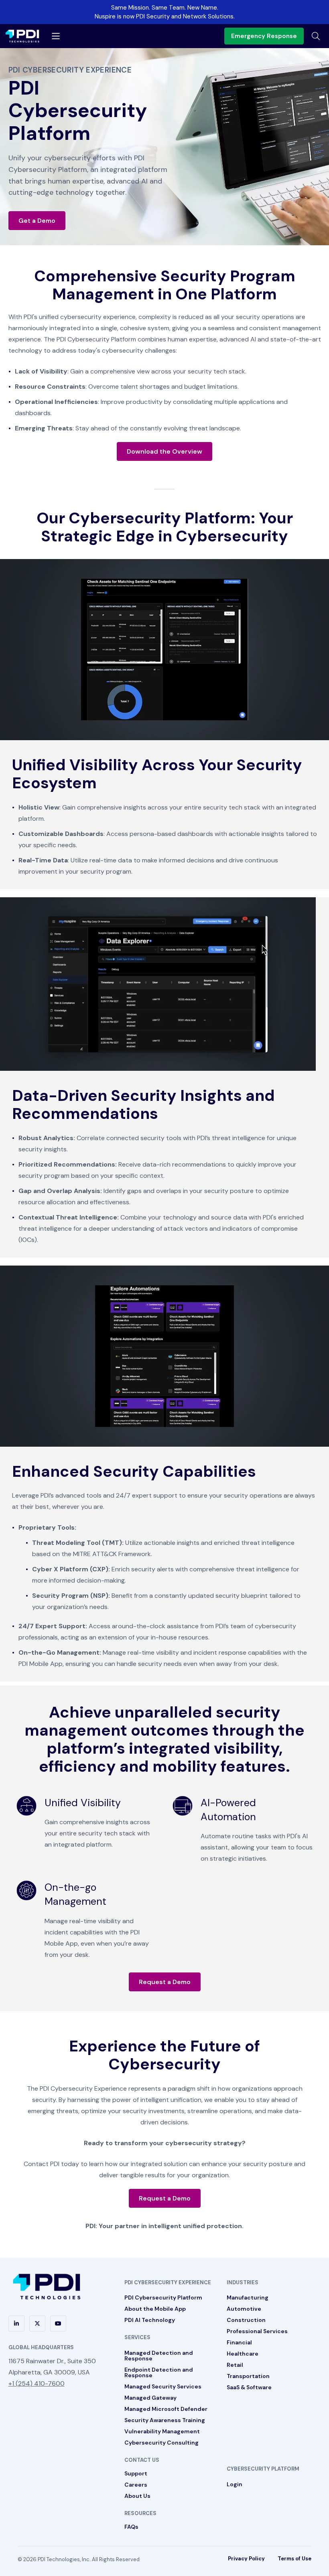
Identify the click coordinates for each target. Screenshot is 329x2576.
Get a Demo (37, 221)
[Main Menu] (56, 36)
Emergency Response (264, 36)
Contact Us (142, 2460)
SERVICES (137, 2337)
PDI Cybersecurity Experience (168, 2282)
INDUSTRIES (243, 2282)
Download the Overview (164, 451)
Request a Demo (165, 1982)
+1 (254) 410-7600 (37, 2383)
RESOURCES (140, 2513)
